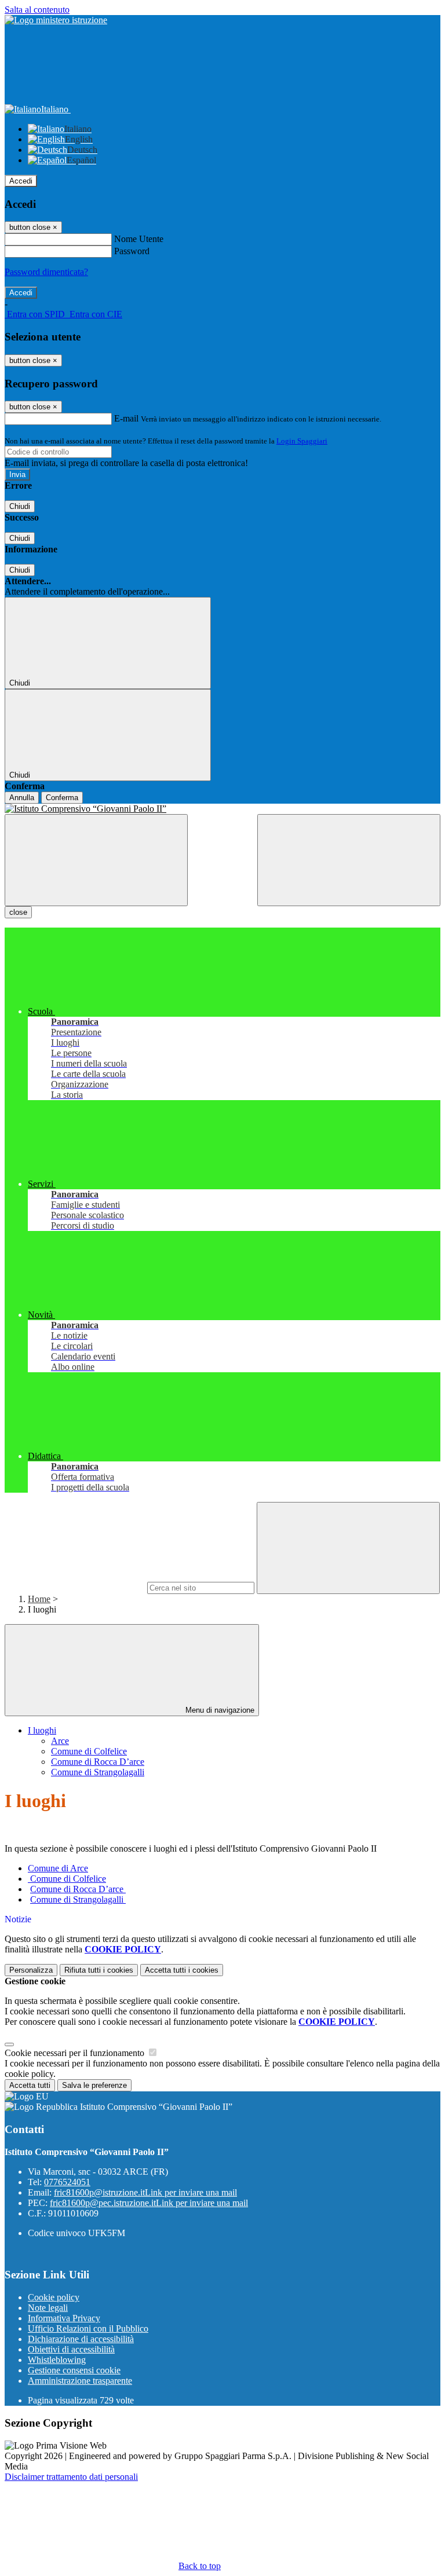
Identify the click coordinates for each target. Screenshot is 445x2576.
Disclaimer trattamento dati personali (71, 2477)
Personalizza (31, 1970)
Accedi (21, 181)
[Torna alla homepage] (222, 809)
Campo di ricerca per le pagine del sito (75, 1587)
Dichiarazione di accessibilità (81, 2339)
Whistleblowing (57, 2360)
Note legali (48, 2308)
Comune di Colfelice (89, 1751)
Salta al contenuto (37, 10)
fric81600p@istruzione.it (145, 2192)
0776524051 (67, 2182)
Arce (60, 1741)
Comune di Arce (58, 1868)
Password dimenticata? (46, 272)
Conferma (62, 798)
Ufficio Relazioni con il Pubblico (88, 2328)
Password (132, 251)
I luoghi (42, 1730)
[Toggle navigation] (96, 860)
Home (39, 1599)
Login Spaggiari (302, 441)
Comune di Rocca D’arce (98, 1762)
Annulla (22, 798)
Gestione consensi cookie (74, 2370)
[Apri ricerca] (349, 860)
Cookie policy (54, 2297)
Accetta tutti (182, 1970)
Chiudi (20, 506)
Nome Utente (139, 239)
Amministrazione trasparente (80, 2381)
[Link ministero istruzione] (56, 20)
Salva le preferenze (94, 2085)
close (18, 912)
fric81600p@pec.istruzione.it (149, 2203)
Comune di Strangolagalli (98, 1772)
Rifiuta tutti (99, 1970)
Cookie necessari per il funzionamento (76, 2053)
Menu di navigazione (219, 1710)
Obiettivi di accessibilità (71, 2349)
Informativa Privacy (64, 2318)
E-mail (126, 418)
